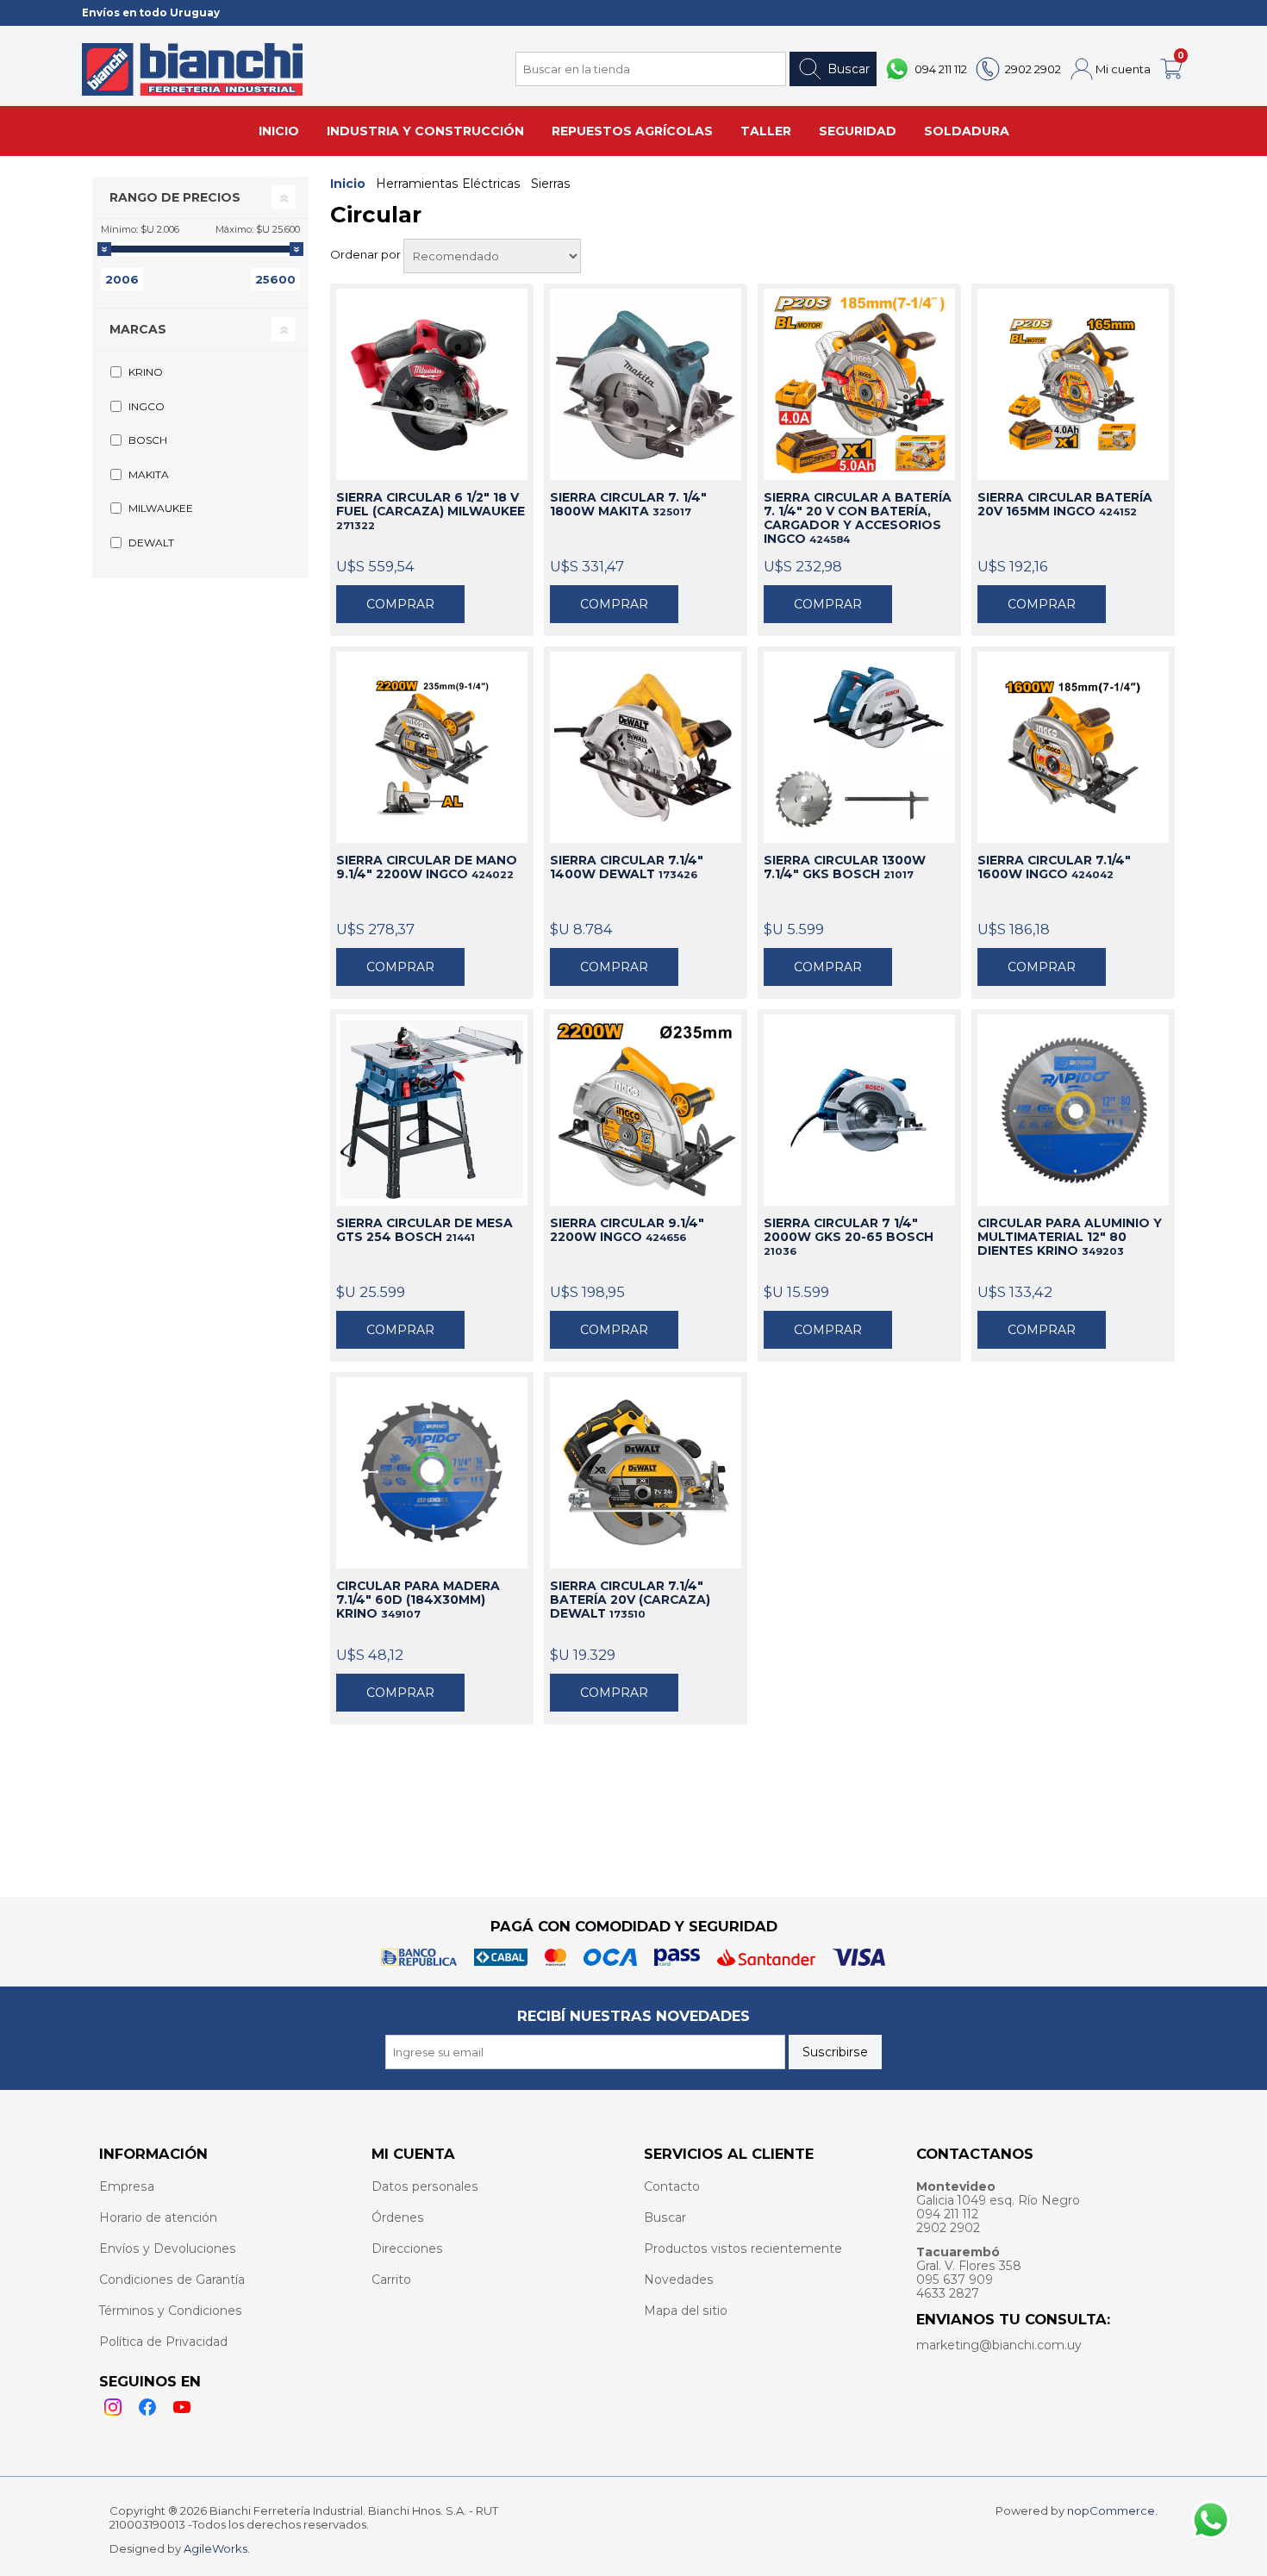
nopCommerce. (1112, 2511)
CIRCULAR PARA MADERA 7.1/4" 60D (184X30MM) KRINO (418, 1600)
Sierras (551, 184)
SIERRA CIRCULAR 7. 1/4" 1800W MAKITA (628, 504)
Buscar (849, 69)
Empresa (127, 2186)
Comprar (400, 604)
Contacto (672, 2186)
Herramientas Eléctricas (448, 184)
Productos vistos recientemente (743, 2249)
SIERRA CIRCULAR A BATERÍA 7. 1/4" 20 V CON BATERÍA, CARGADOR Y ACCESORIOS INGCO (858, 518)
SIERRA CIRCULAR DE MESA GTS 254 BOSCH (424, 1230)
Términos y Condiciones (171, 2311)
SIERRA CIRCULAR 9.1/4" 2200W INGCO (627, 1230)
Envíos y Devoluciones (168, 2249)
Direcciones (407, 2249)
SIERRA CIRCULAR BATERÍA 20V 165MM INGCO (1065, 504)
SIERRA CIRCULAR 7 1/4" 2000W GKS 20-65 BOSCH (849, 1237)
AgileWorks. (217, 2548)
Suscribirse (835, 2052)
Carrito (391, 2280)
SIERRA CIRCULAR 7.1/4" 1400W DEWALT (627, 867)
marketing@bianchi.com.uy (999, 2345)
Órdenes (398, 2217)
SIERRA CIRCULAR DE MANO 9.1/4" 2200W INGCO (427, 867)
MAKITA (149, 474)
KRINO (146, 372)
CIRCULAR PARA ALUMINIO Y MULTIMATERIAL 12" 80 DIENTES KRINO (1070, 1237)
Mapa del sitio (686, 2311)
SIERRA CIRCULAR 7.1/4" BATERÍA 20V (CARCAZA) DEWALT (630, 1600)
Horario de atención (158, 2217)
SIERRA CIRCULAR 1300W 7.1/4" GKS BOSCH (845, 867)
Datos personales (425, 2186)
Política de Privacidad (163, 2342)
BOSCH (148, 440)
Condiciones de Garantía (172, 2280)
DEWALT (151, 543)
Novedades (679, 2280)
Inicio (348, 184)
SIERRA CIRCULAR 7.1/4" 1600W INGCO (1054, 867)
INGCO (147, 406)
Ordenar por (367, 254)
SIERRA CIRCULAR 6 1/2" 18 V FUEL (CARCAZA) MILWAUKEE (431, 511)
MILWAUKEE (161, 508)
